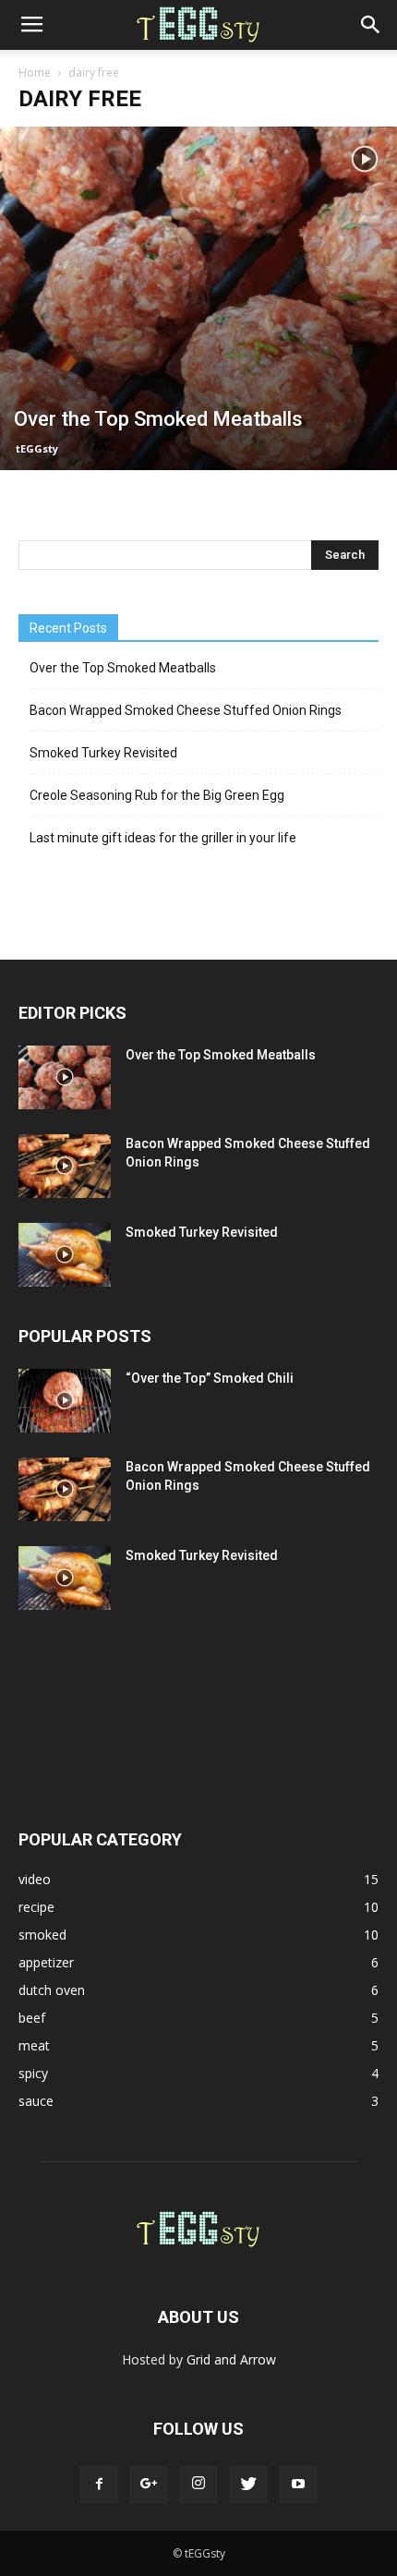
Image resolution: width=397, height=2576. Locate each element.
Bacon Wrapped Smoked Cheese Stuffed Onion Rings (186, 710)
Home (35, 73)
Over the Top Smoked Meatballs (123, 668)
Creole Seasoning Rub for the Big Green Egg (157, 795)
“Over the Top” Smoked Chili (210, 1378)
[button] (371, 25)
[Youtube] (298, 2485)
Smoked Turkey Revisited (103, 753)
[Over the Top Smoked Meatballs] (198, 298)
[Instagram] (198, 2485)
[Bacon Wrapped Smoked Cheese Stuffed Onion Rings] (65, 1166)
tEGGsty (37, 448)
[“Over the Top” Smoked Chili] (65, 1401)
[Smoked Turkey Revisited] (65, 1255)
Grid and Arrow (231, 2359)
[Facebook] (99, 2485)
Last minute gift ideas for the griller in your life (163, 838)
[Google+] (149, 2485)
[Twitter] (248, 2485)
